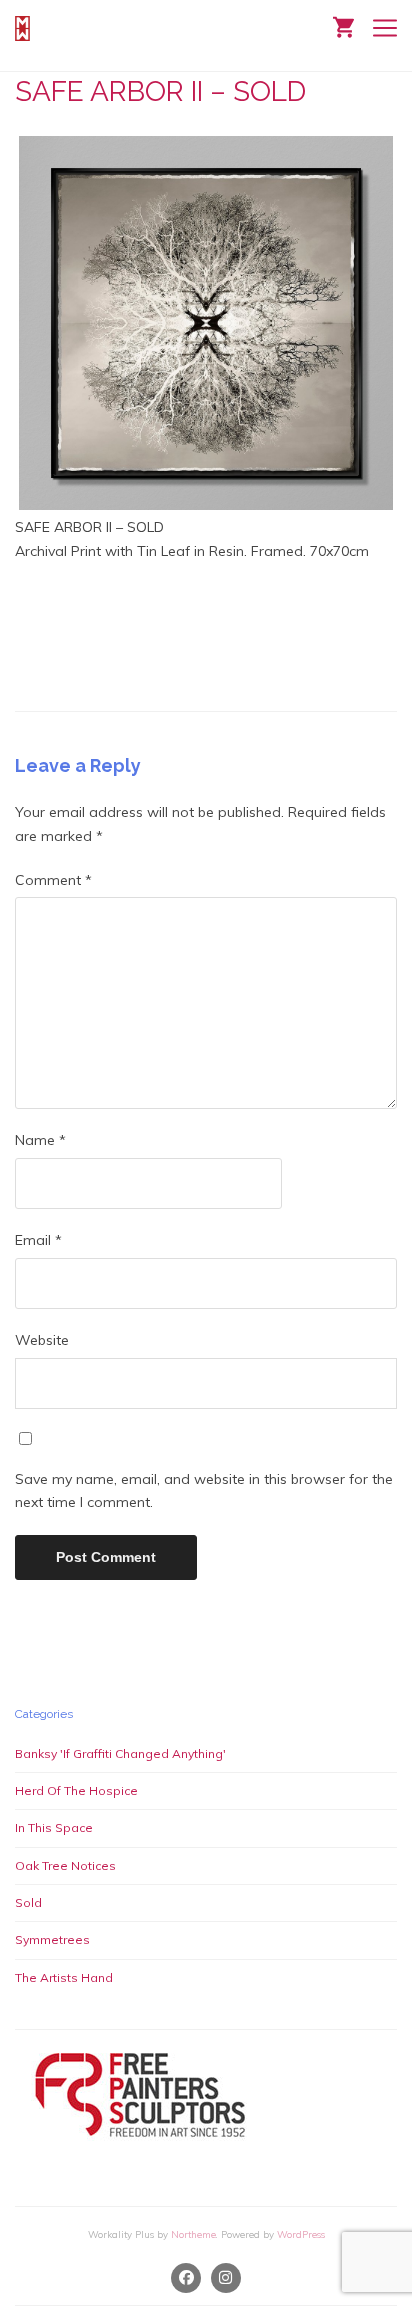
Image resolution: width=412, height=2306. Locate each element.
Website (42, 1340)
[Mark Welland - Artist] (25, 28)
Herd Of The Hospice (76, 1790)
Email (38, 1240)
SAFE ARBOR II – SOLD (160, 91)
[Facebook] (187, 2278)
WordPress (301, 2234)
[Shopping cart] (343, 25)
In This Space (54, 1827)
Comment (53, 880)
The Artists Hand (64, 1977)
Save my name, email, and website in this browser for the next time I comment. (204, 1491)
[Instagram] (226, 2278)
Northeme (193, 2234)
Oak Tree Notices (65, 1865)
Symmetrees (52, 1939)
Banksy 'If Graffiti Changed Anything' (120, 1753)
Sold (28, 1902)
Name (40, 1140)
